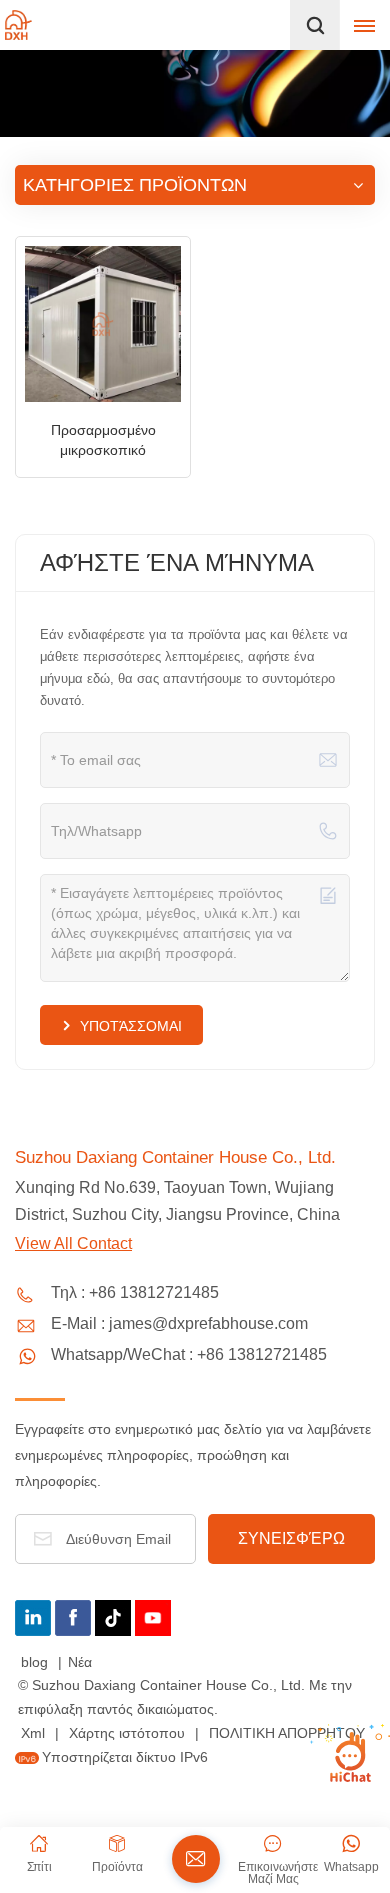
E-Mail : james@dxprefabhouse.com (179, 1323)
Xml (33, 1733)
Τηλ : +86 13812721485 (135, 1292)
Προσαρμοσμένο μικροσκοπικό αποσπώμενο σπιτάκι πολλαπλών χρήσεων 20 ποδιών (103, 441)
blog (36, 1662)
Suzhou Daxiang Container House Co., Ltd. (175, 1157)
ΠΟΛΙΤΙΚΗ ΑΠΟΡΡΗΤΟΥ (287, 1733)
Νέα (80, 1662)
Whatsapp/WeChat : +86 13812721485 (189, 1354)
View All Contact (73, 1243)
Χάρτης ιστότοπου (129, 1733)
